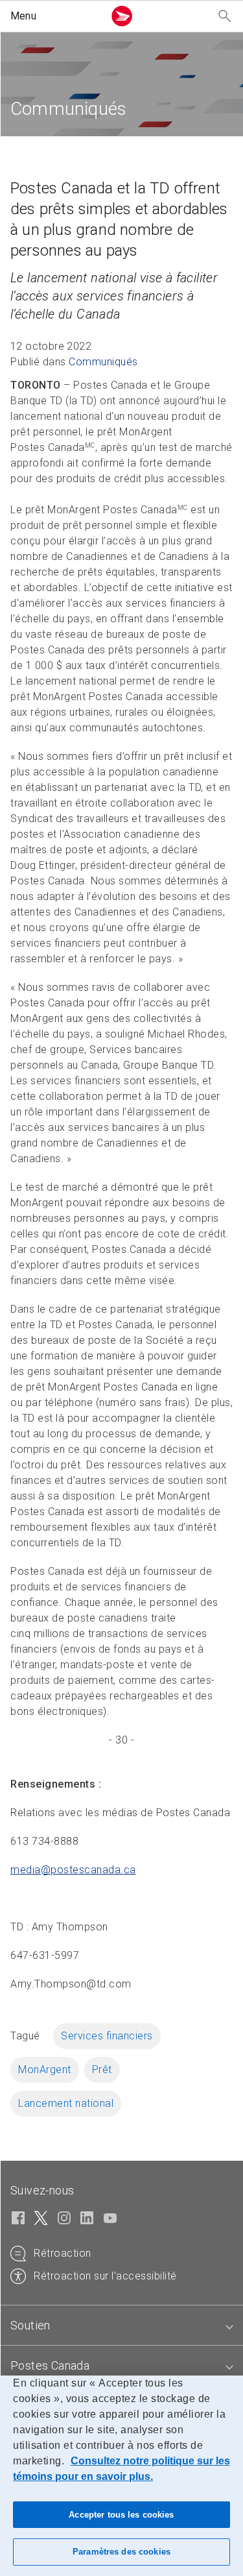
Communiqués (103, 362)
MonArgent (45, 2070)
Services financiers (107, 2036)
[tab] (121, 2326)
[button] (54, 16)
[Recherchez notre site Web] (225, 17)
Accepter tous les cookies (121, 2515)
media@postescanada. (73, 1870)
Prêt (102, 2070)
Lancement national (66, 2103)
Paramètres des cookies (121, 2552)
